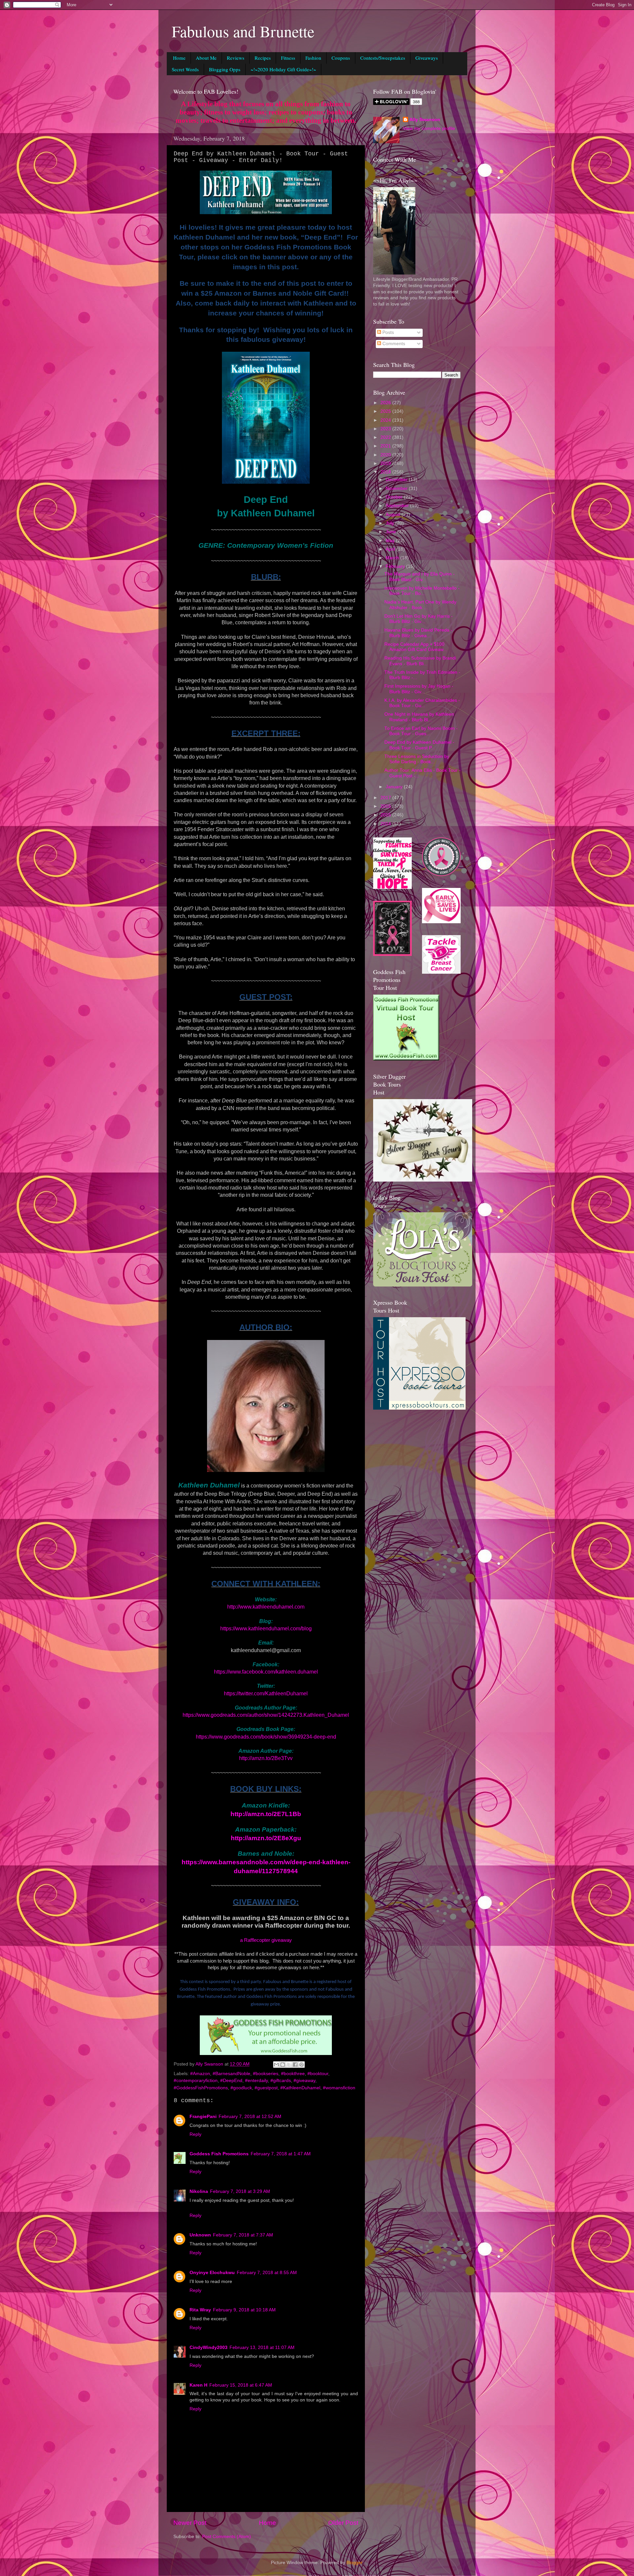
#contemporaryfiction (196, 2081)
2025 (386, 411)
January (395, 787)
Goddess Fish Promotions (219, 2154)
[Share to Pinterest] (301, 2065)
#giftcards (281, 2081)
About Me (206, 58)
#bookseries (266, 2074)
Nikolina (199, 2191)
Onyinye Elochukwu (212, 2273)
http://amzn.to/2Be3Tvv (266, 1758)
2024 (386, 420)
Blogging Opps (225, 69)
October (395, 497)
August (394, 515)
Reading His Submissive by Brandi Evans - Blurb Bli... (420, 661)
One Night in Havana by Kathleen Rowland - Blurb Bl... (419, 717)
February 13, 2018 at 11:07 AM (262, 2348)
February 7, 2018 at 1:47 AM (281, 2154)
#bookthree (293, 2074)
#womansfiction (339, 2088)
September (398, 506)
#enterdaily (256, 2081)
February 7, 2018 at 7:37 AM (243, 2235)
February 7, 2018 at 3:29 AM (240, 2191)
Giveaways (427, 58)
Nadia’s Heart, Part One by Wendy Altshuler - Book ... (420, 605)
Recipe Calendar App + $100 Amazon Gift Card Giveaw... (416, 647)
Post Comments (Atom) (227, 2537)
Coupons (341, 58)
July (390, 523)
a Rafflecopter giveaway (266, 1940)
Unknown (200, 2235)
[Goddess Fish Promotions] (406, 1059)
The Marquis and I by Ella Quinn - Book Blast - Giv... (420, 577)
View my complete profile (429, 129)
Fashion (313, 58)
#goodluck (241, 2088)
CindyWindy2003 (209, 2348)
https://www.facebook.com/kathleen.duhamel (266, 1672)
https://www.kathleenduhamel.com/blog (266, 1629)
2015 (386, 815)
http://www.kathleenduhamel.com (266, 1607)
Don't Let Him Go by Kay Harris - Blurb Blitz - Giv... (419, 619)
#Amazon (200, 2074)
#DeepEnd (231, 2081)
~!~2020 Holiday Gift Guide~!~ (283, 69)
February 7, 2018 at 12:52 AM (250, 2117)
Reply (195, 2134)
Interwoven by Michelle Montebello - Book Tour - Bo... (422, 591)
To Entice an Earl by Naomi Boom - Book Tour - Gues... (421, 731)
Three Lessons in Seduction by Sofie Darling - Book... (417, 759)
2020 (386, 455)
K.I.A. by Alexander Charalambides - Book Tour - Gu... (422, 703)
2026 (386, 403)
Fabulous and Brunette (243, 31)
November (397, 489)
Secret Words (185, 69)
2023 (386, 429)
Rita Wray (200, 2310)
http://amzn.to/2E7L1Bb (266, 1814)
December (397, 480)
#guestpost (266, 2088)
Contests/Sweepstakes (383, 58)
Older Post (343, 2523)
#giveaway (304, 2081)
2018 (386, 472)
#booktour (318, 2074)
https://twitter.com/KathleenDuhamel (266, 1694)
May (391, 541)
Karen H (198, 2385)
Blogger (354, 2563)
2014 (386, 824)
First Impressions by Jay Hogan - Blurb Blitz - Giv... (419, 689)
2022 (386, 437)
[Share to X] (289, 2065)
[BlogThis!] (283, 2065)
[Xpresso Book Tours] (419, 1408)
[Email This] (276, 2065)
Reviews (236, 58)
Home (179, 58)
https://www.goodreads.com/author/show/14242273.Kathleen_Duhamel (266, 1715)
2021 (386, 446)
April (391, 549)
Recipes (263, 58)
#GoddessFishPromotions (201, 2088)
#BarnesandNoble (231, 2074)
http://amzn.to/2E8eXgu (266, 1838)
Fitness (288, 58)
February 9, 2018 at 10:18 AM (244, 2310)
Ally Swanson (425, 120)
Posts (387, 332)
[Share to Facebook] (295, 2065)
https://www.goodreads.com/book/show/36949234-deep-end (266, 1737)
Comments (393, 344)
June (391, 532)
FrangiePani (203, 2117)
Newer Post (190, 2523)
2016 (386, 806)
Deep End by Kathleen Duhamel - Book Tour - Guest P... (419, 745)
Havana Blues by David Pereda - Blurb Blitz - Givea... (418, 633)
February (396, 566)
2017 (386, 798)
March (393, 558)
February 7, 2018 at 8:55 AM (267, 2273)
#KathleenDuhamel (300, 2088)
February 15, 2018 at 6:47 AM (241, 2385)
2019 (386, 463)
